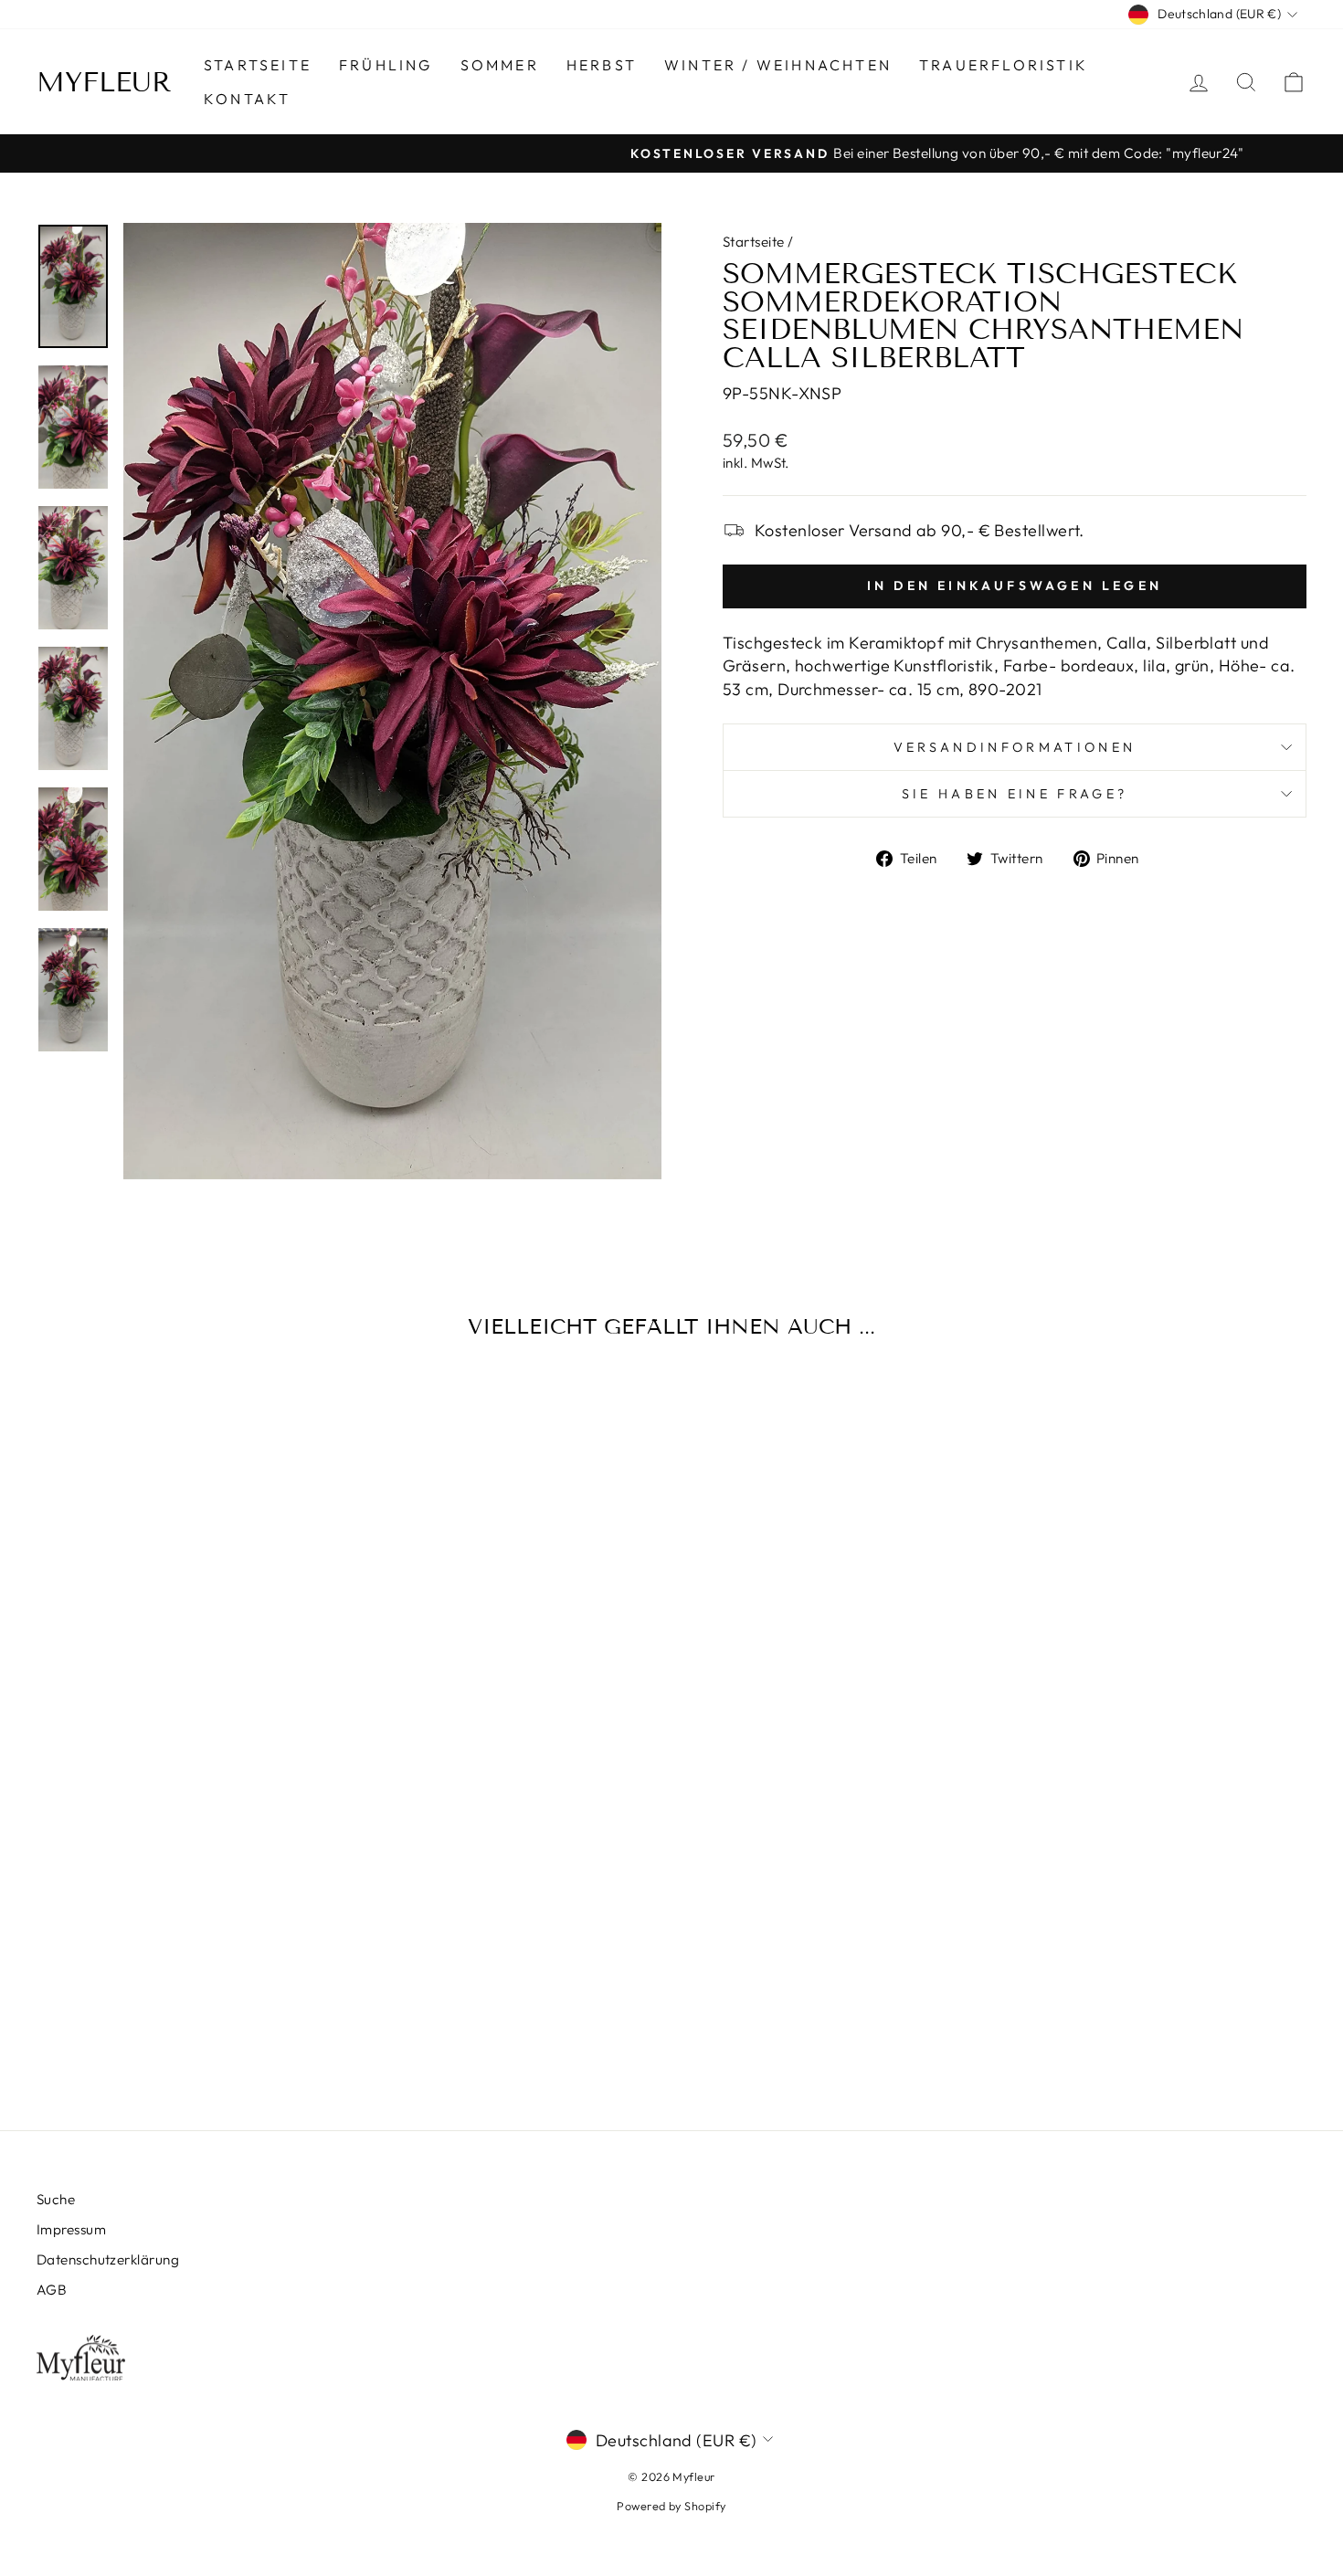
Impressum (71, 2229)
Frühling (386, 65)
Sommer (500, 65)
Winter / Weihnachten (778, 65)
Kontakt (247, 99)
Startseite (258, 65)
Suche (56, 2199)
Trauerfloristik (1004, 65)
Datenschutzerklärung (108, 2259)
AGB (52, 2290)
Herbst (602, 65)
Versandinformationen (1015, 747)
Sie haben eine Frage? (1015, 794)
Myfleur (104, 82)
